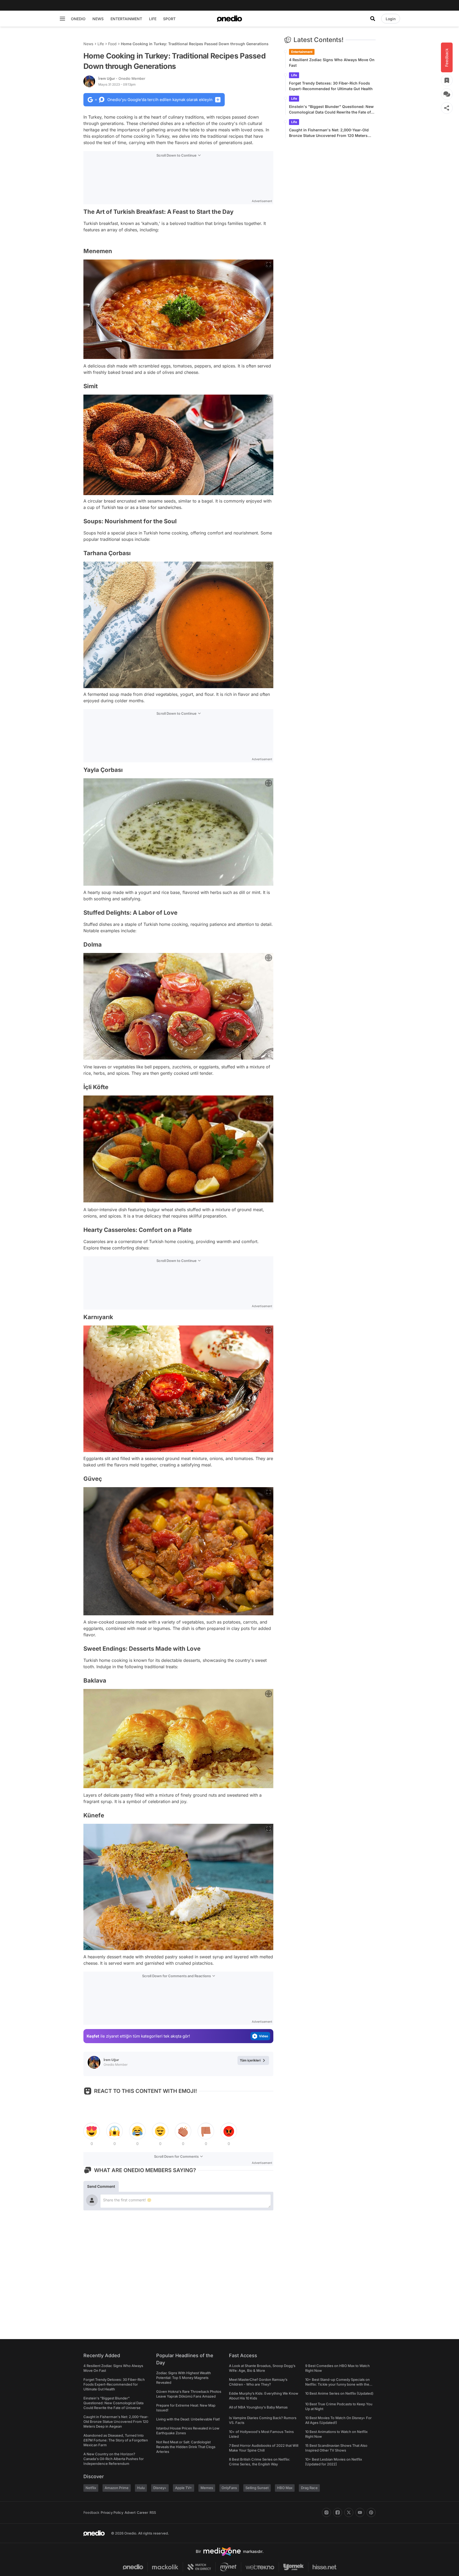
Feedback (91, 2512)
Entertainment (302, 52)
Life (101, 44)
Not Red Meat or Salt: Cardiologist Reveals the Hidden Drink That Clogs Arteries (186, 2447)
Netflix (91, 2488)
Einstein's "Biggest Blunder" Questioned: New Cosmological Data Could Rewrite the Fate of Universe (331, 110)
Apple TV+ (184, 2488)
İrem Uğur (122, 78)
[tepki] (92, 2131)
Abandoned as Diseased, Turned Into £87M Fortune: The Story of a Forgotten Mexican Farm (116, 2440)
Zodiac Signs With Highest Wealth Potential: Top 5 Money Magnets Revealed (184, 2378)
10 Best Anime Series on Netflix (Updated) (339, 2393)
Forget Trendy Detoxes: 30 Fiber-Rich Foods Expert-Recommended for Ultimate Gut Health (331, 86)
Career (143, 2512)
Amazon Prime (117, 2488)
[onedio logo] (229, 19)
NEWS (98, 19)
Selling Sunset (257, 2488)
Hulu (141, 2488)
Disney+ (160, 2488)
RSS (153, 2512)
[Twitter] (349, 2512)
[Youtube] (360, 2512)
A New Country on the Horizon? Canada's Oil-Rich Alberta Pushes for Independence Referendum (114, 2459)
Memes (207, 2488)
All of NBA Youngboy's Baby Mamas (258, 2407)
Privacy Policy (112, 2512)
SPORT (169, 19)
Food (112, 44)
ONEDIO (78, 19)
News (88, 44)
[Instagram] (326, 2512)
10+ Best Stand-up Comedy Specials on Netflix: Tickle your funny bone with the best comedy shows (337, 2384)
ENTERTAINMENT (126, 19)
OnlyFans (229, 2488)
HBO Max (285, 2488)
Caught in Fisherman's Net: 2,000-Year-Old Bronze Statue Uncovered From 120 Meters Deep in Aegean (329, 133)
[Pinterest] (371, 2512)
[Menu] (62, 19)
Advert (130, 2512)
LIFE (153, 19)
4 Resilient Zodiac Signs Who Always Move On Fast (332, 62)
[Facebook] (338, 2512)
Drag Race (309, 2488)
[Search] (373, 19)
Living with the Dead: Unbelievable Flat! (188, 2419)
